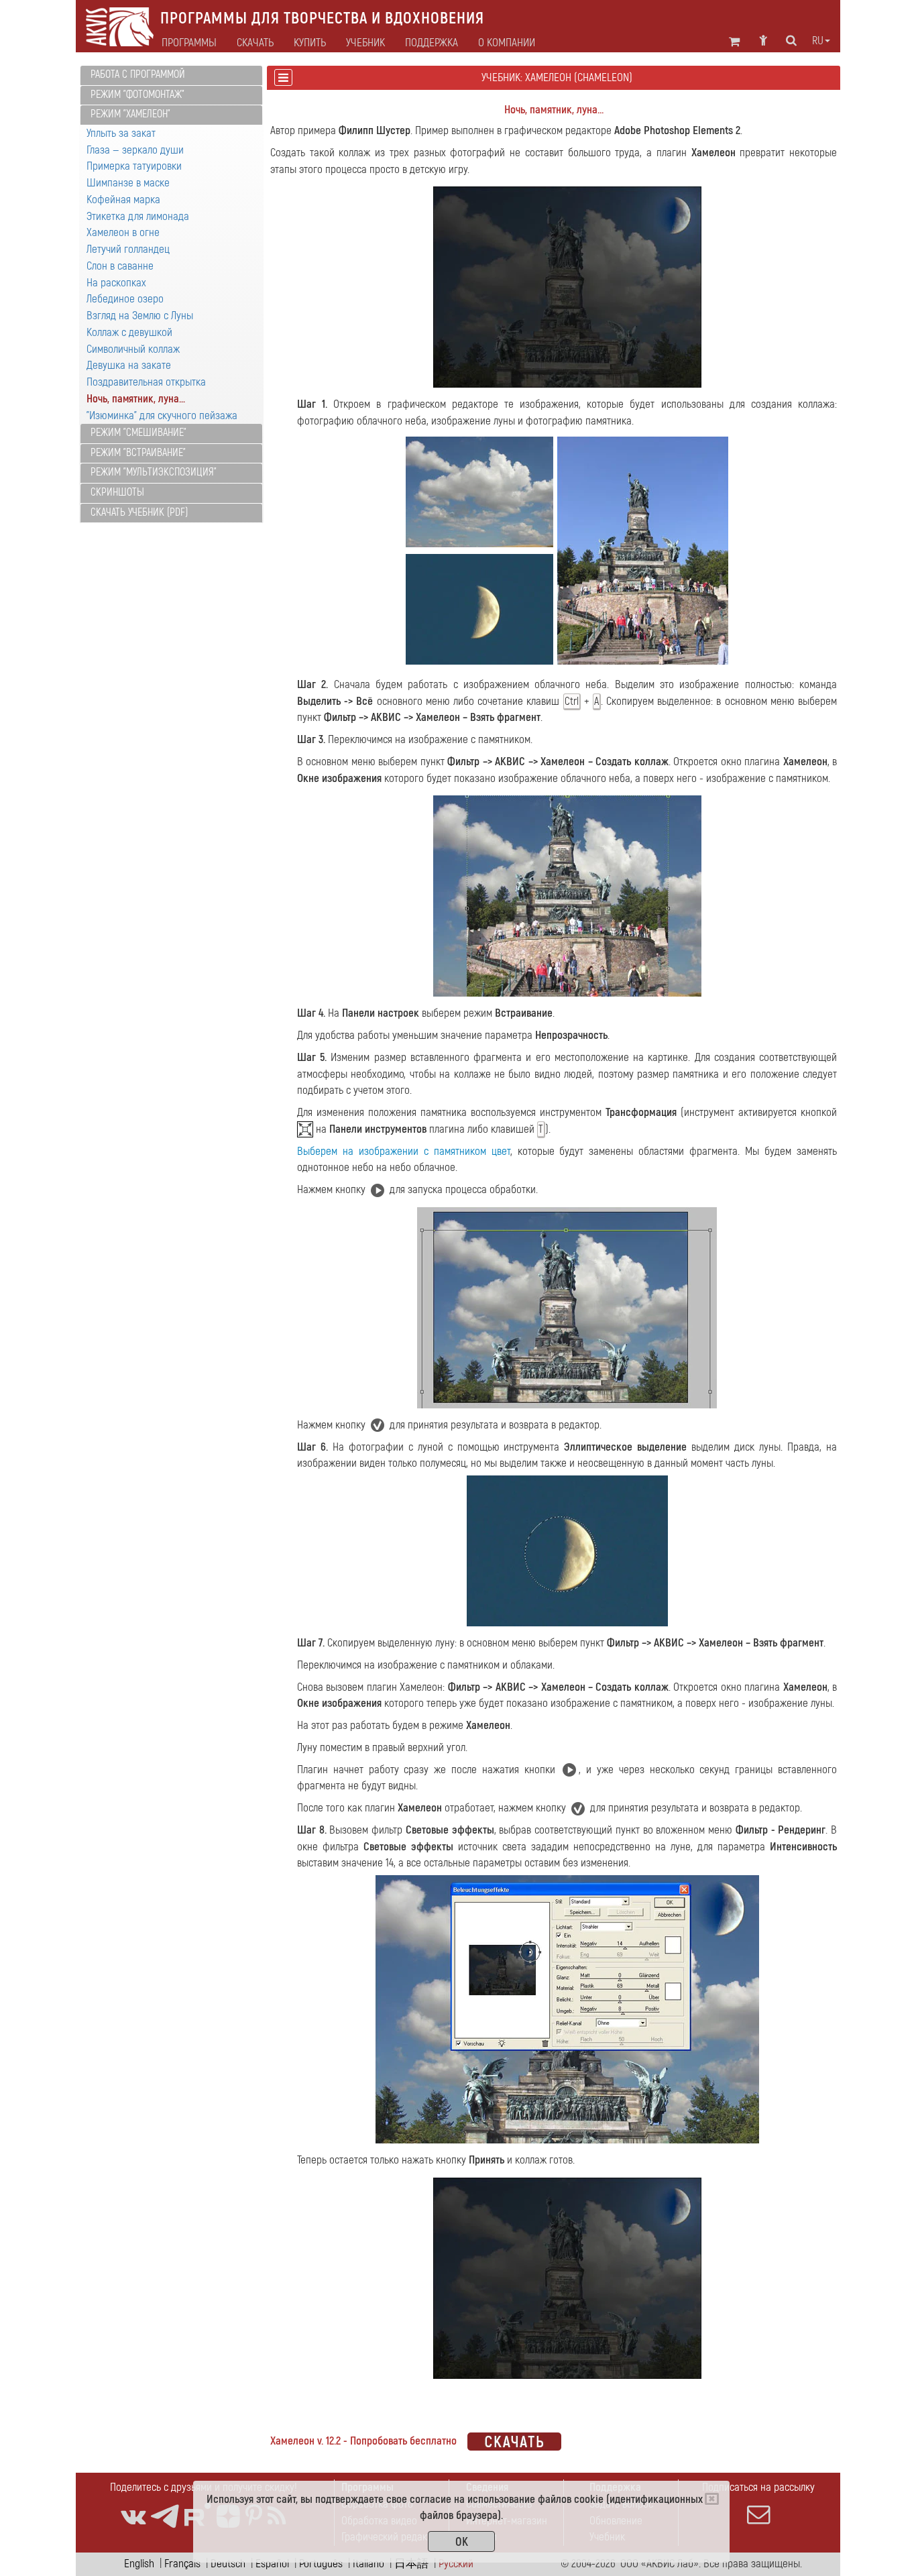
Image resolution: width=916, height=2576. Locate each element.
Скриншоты (117, 492)
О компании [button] (507, 43)
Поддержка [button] (432, 43)
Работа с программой (138, 74)
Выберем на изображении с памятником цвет (404, 1151)
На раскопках (116, 283)
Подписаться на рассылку (758, 2487)
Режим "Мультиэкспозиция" (154, 472)
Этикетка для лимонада (138, 216)
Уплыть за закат (121, 133)
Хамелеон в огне (123, 232)
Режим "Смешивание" (138, 433)
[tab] (171, 75)
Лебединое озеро (125, 299)
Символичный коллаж (133, 349)
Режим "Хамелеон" (130, 114)
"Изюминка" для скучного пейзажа (162, 415)
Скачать (255, 43)
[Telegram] (165, 2517)
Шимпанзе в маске (128, 183)
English (139, 2564)
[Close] (712, 2499)
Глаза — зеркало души (135, 150)
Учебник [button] (365, 43)
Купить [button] (310, 43)
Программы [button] (189, 43)
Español (272, 2564)
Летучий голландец (128, 249)
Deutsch (228, 2564)
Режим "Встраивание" (138, 453)
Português (321, 2564)
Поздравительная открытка (146, 382)
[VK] (133, 2517)
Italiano (368, 2564)
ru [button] (818, 41)
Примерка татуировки (134, 166)
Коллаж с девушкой (129, 332)
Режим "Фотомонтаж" (137, 95)
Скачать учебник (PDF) (139, 512)
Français (182, 2564)
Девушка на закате (129, 365)
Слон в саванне (120, 266)
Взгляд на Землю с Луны (140, 316)
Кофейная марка (123, 200)
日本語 (411, 2564)
